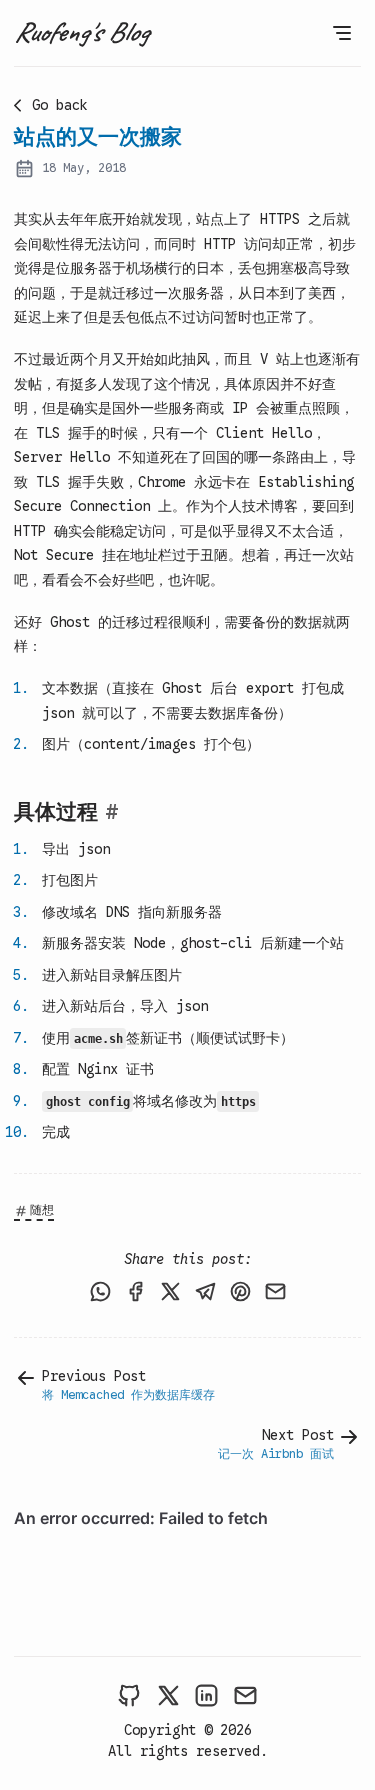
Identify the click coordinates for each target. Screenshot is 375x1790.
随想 (42, 1210)
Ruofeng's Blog (81, 31)
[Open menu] (342, 33)
